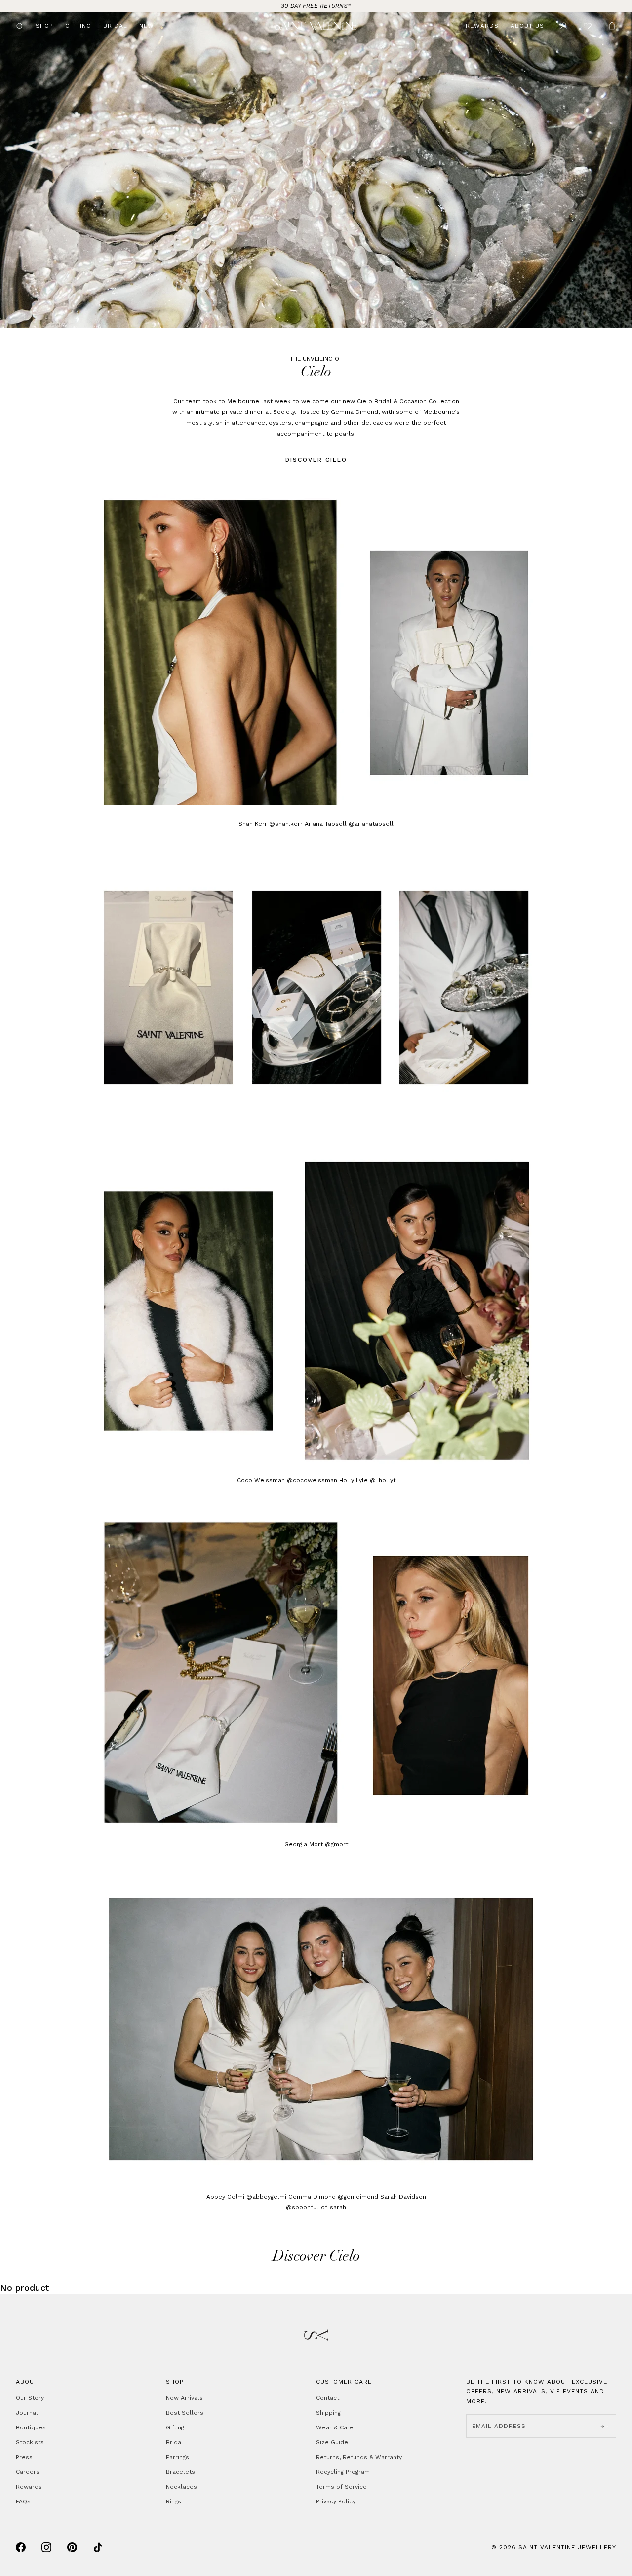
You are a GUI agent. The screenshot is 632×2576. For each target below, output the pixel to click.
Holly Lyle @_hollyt (367, 1480)
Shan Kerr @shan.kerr (271, 824)
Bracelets (180, 2472)
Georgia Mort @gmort (316, 1844)
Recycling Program (343, 2472)
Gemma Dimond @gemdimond (333, 2197)
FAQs (23, 2501)
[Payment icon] (21, 2547)
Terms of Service (341, 2487)
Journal (27, 2413)
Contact (328, 2398)
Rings (174, 2501)
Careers (28, 2472)
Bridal (115, 26)
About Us (527, 26)
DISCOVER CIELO (316, 460)
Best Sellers (185, 2413)
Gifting (78, 26)
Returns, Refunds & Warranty (359, 2457)
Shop (44, 26)
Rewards (482, 26)
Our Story (30, 2398)
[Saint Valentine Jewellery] (316, 26)
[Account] (564, 26)
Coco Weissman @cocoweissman (287, 1480)
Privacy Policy (336, 2501)
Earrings (178, 2457)
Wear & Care (335, 2427)
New (147, 26)
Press (24, 2457)
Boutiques (31, 2427)
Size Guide (332, 2442)
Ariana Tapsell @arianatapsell (349, 824)
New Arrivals (184, 2398)
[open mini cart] (612, 26)
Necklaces (181, 2487)
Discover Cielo (316, 2257)
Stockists (30, 2442)
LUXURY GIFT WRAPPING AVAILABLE (316, 6)
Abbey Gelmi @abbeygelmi (247, 2197)
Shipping (328, 2413)
